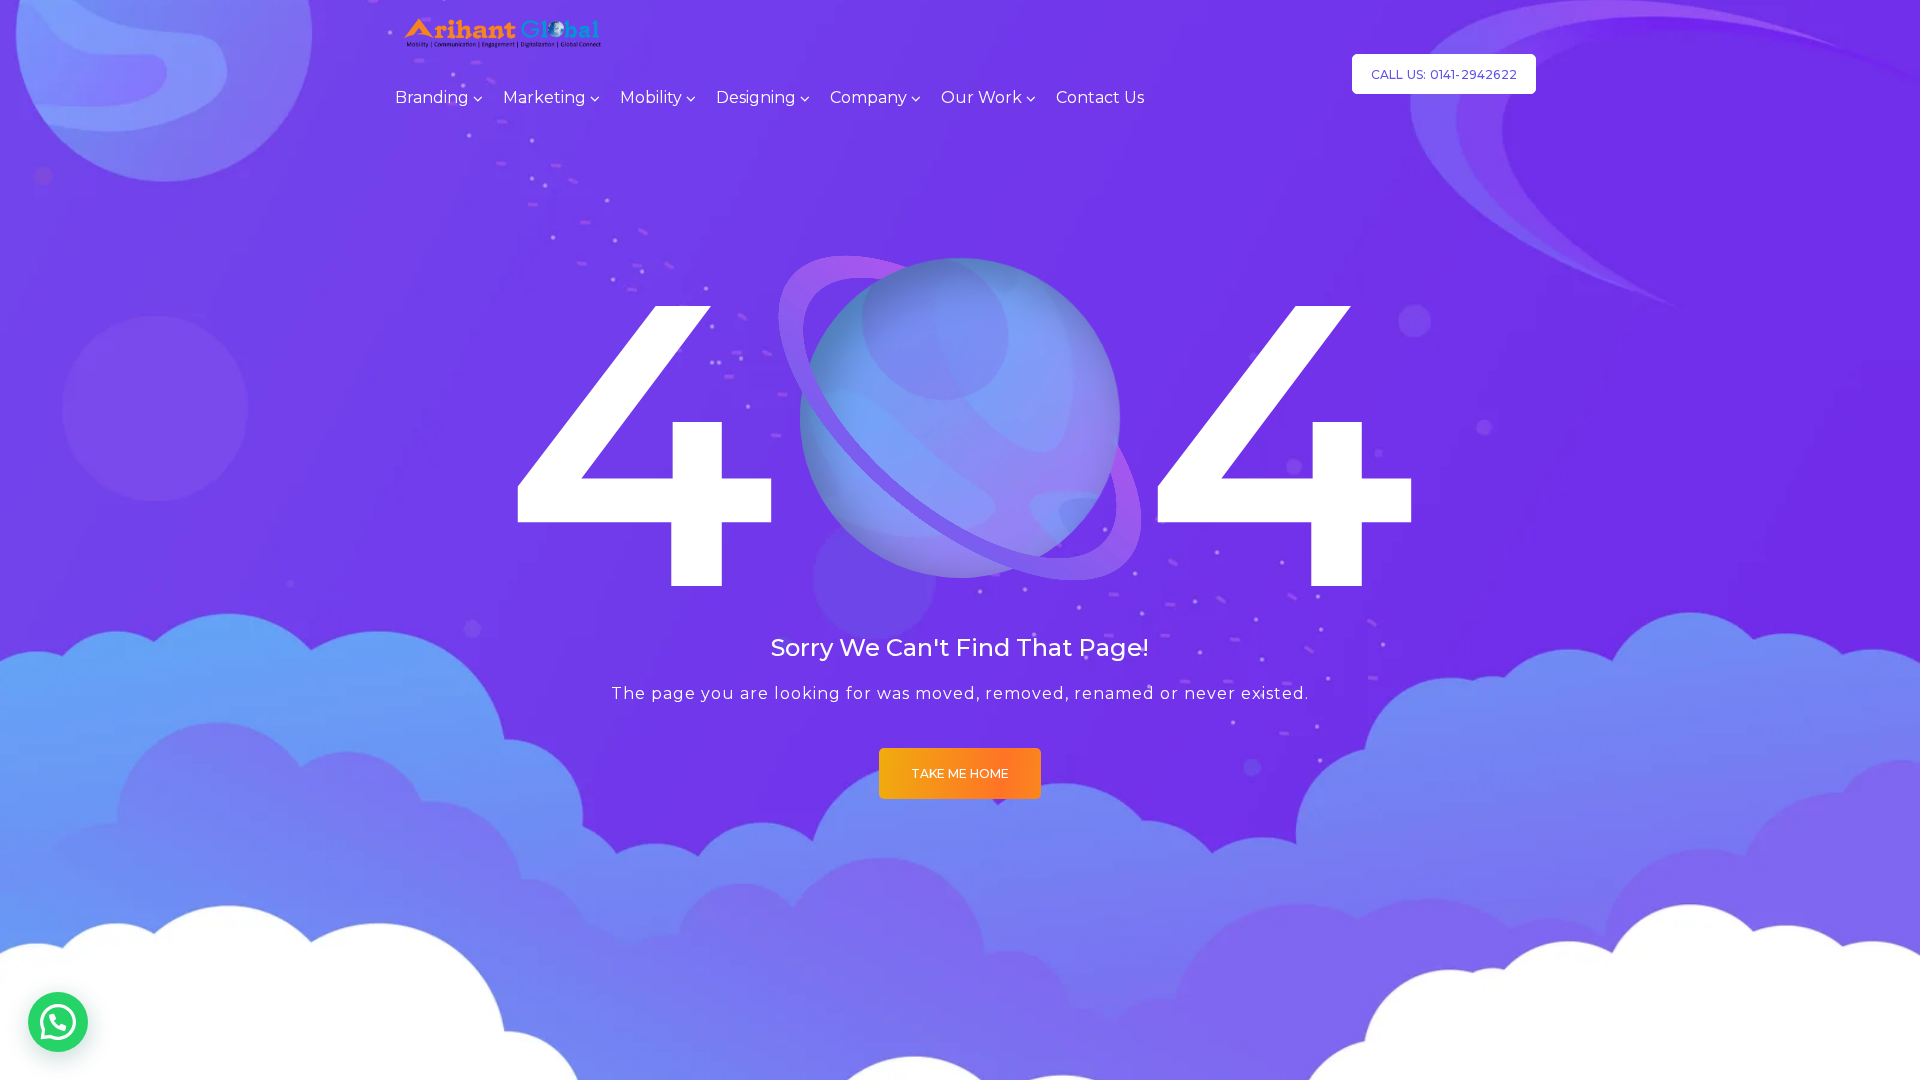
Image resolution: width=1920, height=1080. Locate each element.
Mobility (651, 97)
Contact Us (1100, 97)
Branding (432, 97)
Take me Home (960, 773)
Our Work (981, 97)
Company (868, 97)
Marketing (544, 97)
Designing (756, 97)
